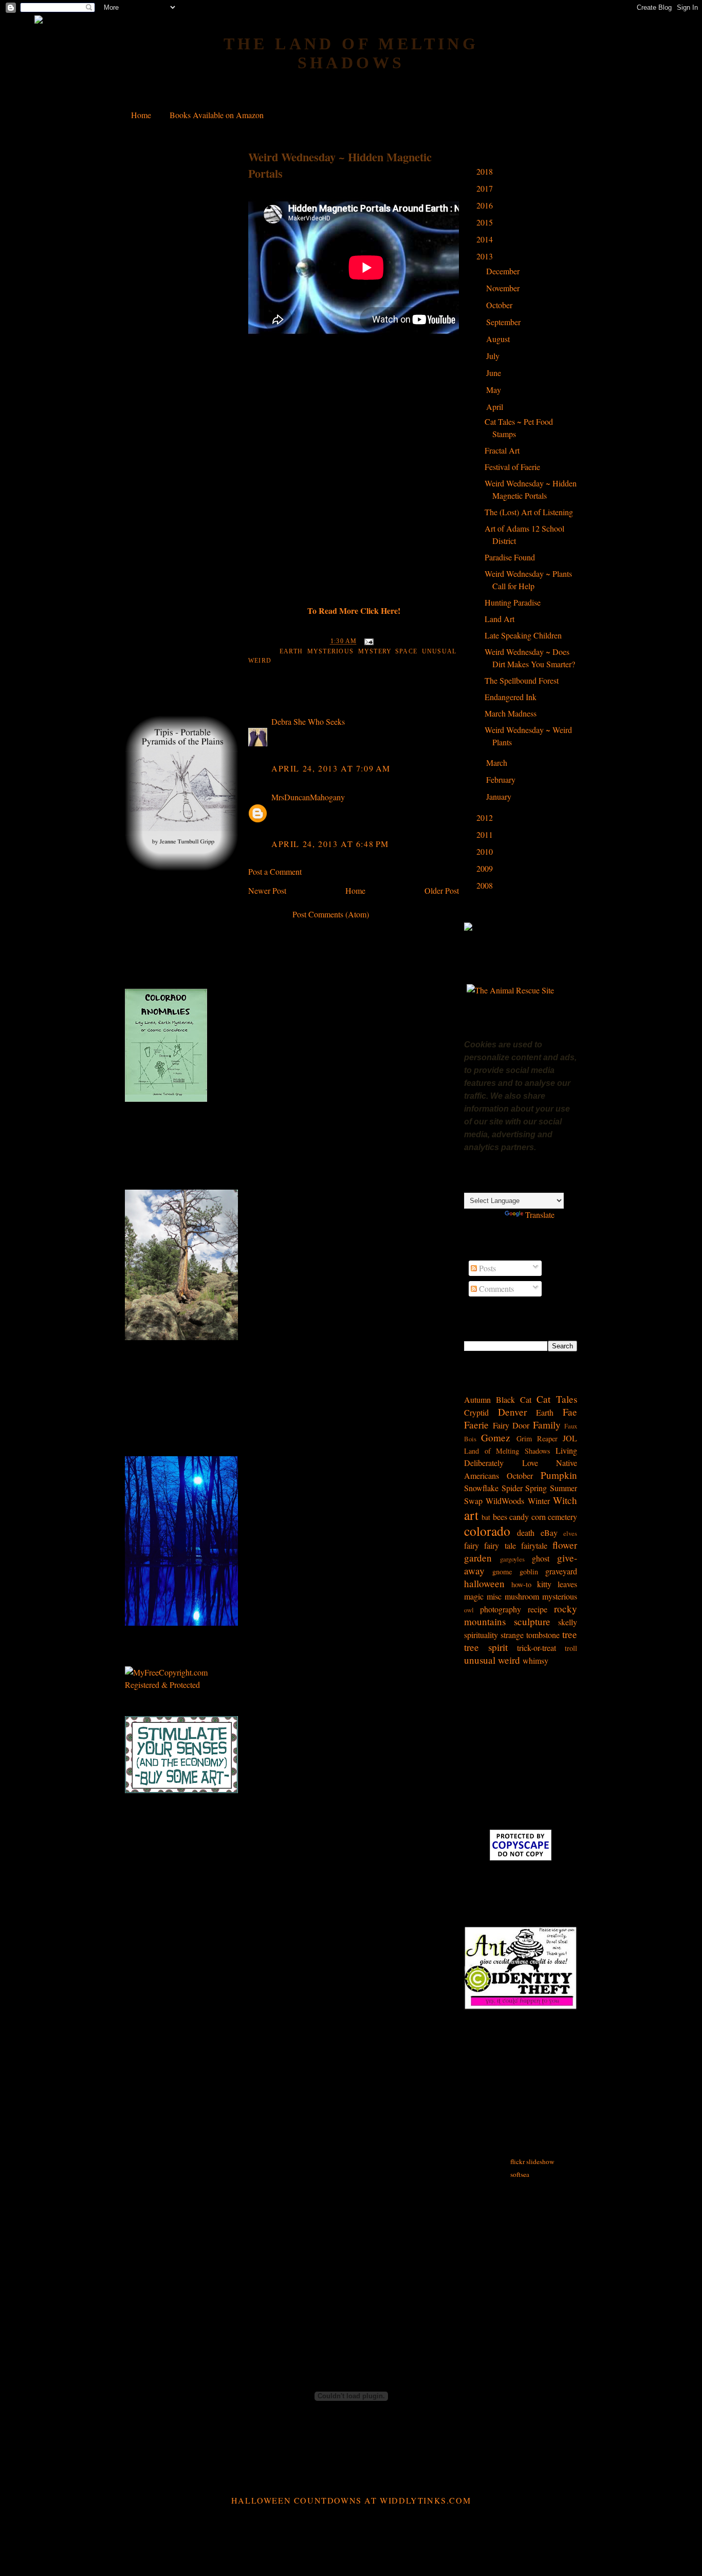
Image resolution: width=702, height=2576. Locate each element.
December (504, 271)
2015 (486, 222)
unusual (439, 651)
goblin (529, 1572)
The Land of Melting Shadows (351, 53)
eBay (549, 1533)
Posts (486, 1268)
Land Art (500, 619)
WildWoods (505, 1501)
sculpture (532, 1621)
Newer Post (267, 890)
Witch (565, 1500)
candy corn (527, 1517)
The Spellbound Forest (522, 680)
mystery (375, 651)
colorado (487, 1531)
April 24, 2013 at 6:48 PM (330, 844)
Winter (539, 1501)
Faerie (476, 1425)
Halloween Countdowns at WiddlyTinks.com (351, 2500)
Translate (540, 1215)
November (504, 288)
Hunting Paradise (513, 602)
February (502, 779)
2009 (486, 868)
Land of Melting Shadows (507, 1451)
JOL (570, 1438)
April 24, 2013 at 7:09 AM (331, 768)
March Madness (511, 713)
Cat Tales (557, 1399)
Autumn (477, 1399)
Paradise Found (510, 557)
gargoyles (512, 1559)
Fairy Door (511, 1425)
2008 (486, 885)
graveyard (561, 1571)
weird (260, 661)
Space (406, 651)
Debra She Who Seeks (308, 721)
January (500, 796)
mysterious (330, 651)
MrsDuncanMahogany (308, 797)
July (494, 356)
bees (500, 1517)
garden (478, 1558)
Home (141, 115)
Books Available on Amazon (217, 115)
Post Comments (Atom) (331, 914)
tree (570, 1634)
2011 (486, 834)
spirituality (481, 1635)
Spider (512, 1488)
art (471, 1515)
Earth (291, 651)
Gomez (496, 1437)
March (498, 763)
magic (474, 1596)
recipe (538, 1609)
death (526, 1533)
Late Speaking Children (523, 635)
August (499, 339)
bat (486, 1517)
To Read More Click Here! (354, 610)
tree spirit (486, 1647)
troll (571, 1648)
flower (565, 1545)
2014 (486, 239)
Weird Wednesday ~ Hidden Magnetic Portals (340, 165)
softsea (520, 2174)
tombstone (543, 1635)
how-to (521, 1584)
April (496, 407)
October (500, 305)
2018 (486, 171)
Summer (564, 1488)
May (495, 390)
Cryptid (476, 1412)
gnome (502, 1572)
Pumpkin (559, 1475)
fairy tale (500, 1545)
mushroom (522, 1596)
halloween (484, 1583)
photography (501, 1609)
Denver (512, 1412)
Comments (495, 1289)
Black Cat (514, 1399)
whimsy (535, 1660)
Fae (570, 1412)
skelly (568, 1622)
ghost (541, 1558)
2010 (486, 851)
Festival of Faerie (512, 467)
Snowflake (481, 1488)
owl (469, 1610)
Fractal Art (502, 450)
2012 (486, 817)
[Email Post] (367, 642)
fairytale (534, 1545)
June (495, 373)
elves (570, 1533)
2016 (486, 205)
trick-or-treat (537, 1648)
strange (512, 1635)
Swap (473, 1501)
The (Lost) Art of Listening (529, 512)
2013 (486, 256)
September (504, 322)
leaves (567, 1584)
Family (547, 1425)
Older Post (442, 890)
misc (494, 1596)
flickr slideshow (532, 2161)
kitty (544, 1584)
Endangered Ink (511, 697)
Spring (536, 1488)
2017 (486, 188)
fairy (472, 1545)
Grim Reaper (537, 1439)
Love (530, 1463)
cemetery (562, 1517)
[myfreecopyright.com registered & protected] (181, 1685)
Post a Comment (275, 871)
